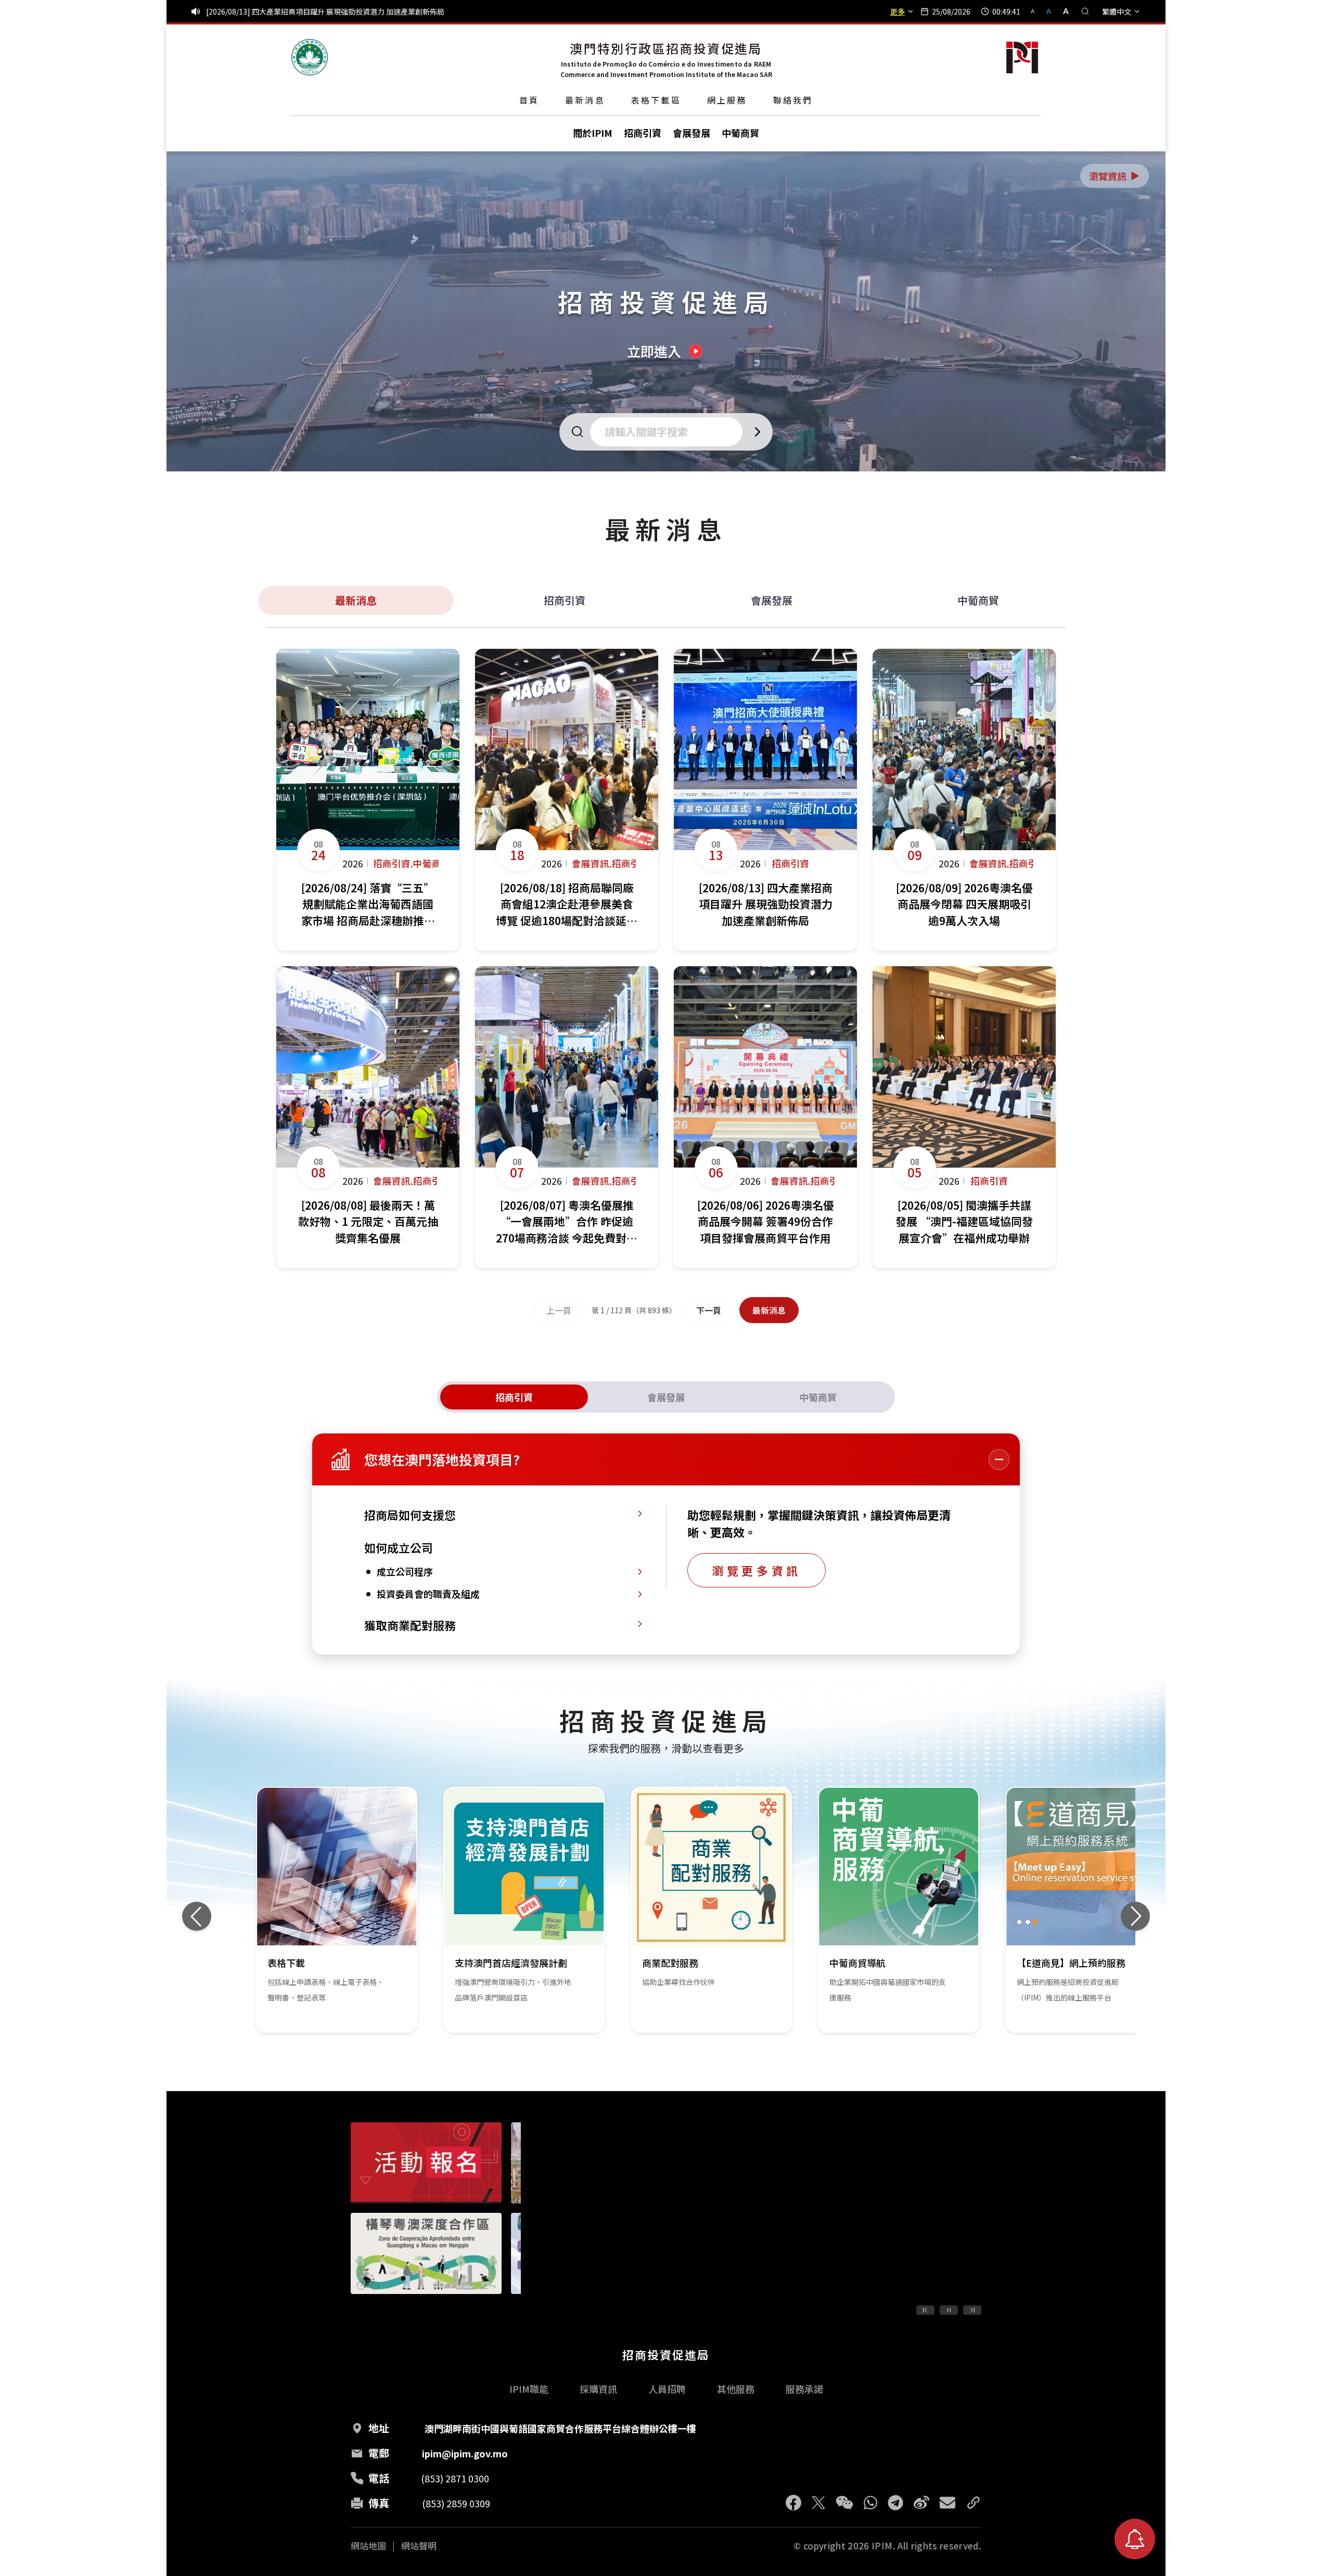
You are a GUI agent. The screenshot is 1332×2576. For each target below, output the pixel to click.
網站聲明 (419, 2546)
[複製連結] (974, 2503)
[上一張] (197, 1916)
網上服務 (727, 100)
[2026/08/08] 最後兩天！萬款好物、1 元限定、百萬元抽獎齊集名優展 (319, 11)
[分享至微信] (844, 2503)
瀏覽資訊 (1115, 176)
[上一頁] (925, 2310)
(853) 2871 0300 (455, 2478)
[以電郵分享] (947, 2503)
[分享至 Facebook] (793, 2503)
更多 (898, 11)
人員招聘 (667, 2389)
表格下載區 (656, 100)
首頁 (529, 100)
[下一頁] (972, 2310)
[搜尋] (1085, 11)
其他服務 (736, 2389)
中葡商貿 (978, 600)
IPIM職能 (529, 2389)
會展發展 (772, 600)
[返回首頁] (310, 57)
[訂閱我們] (1135, 2539)
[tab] (514, 1397)
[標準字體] (1050, 11)
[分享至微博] (921, 2503)
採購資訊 (598, 2389)
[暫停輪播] (949, 2310)
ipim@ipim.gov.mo (465, 2453)
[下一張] (1135, 1916)
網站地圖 (368, 2546)
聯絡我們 (793, 100)
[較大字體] (1062, 11)
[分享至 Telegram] (895, 2503)
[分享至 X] (818, 2503)
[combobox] (669, 432)
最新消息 (585, 100)
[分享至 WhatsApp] (870, 2503)
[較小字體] (1037, 11)
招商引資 (565, 600)
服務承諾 (804, 2389)
